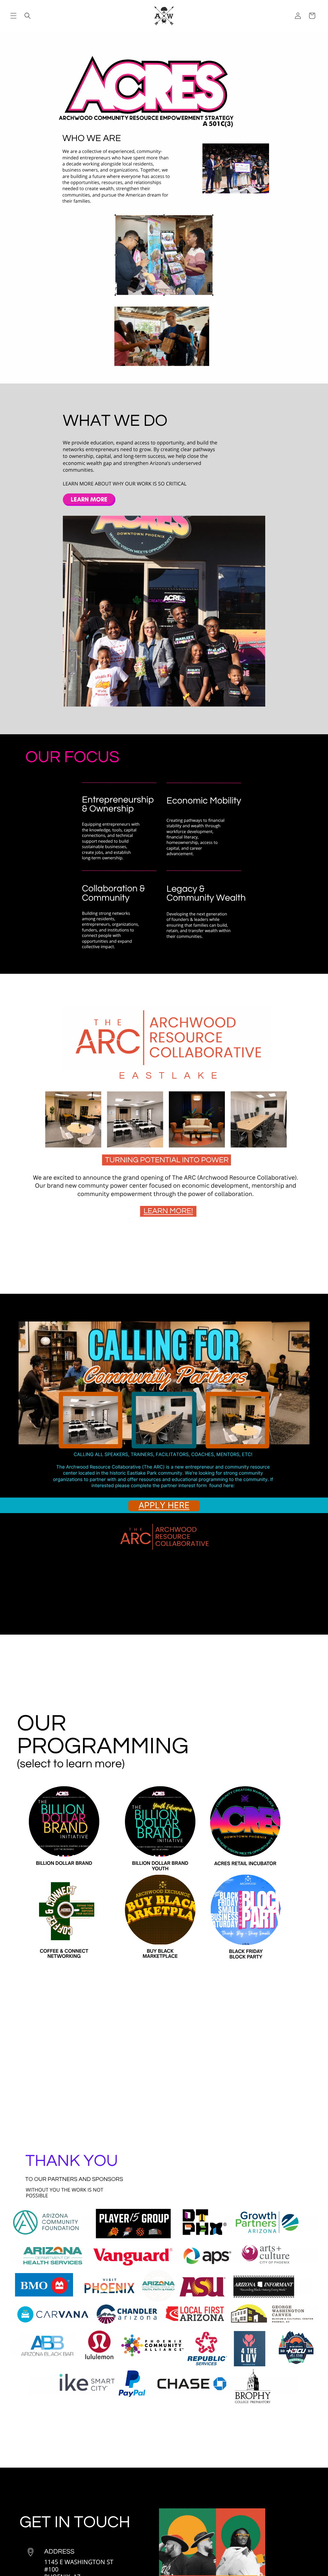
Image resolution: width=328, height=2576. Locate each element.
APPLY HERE (164, 1506)
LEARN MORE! (168, 1211)
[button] (13, 16)
